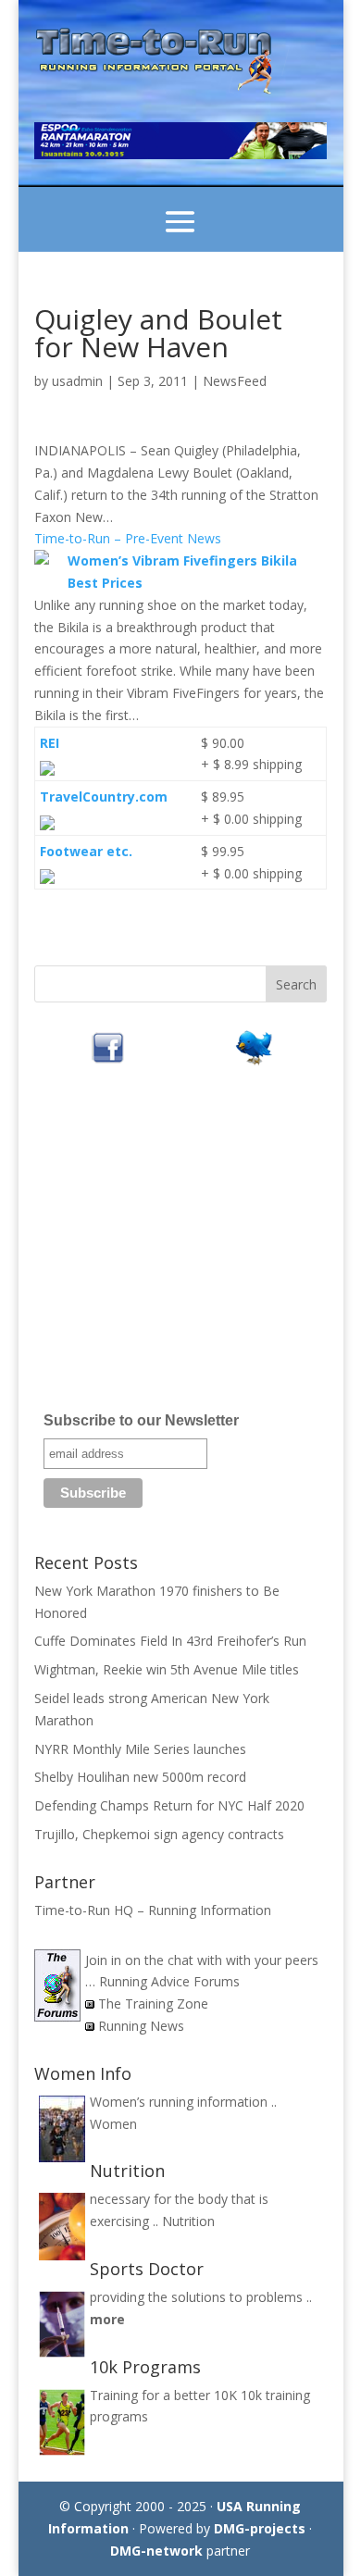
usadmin (77, 381)
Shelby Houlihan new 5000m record (140, 1777)
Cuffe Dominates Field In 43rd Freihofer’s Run (170, 1641)
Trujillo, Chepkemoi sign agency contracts (159, 1834)
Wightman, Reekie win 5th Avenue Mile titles (167, 1669)
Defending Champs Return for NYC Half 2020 (169, 1805)
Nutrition (188, 2221)
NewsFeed (235, 381)
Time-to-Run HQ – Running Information (153, 1910)
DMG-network (156, 2551)
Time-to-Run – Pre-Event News (128, 538)
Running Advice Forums (169, 1981)
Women (113, 2124)
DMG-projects (260, 2528)
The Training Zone (153, 2004)
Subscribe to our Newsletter (141, 1420)
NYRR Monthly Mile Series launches (140, 1749)
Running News (141, 2026)
